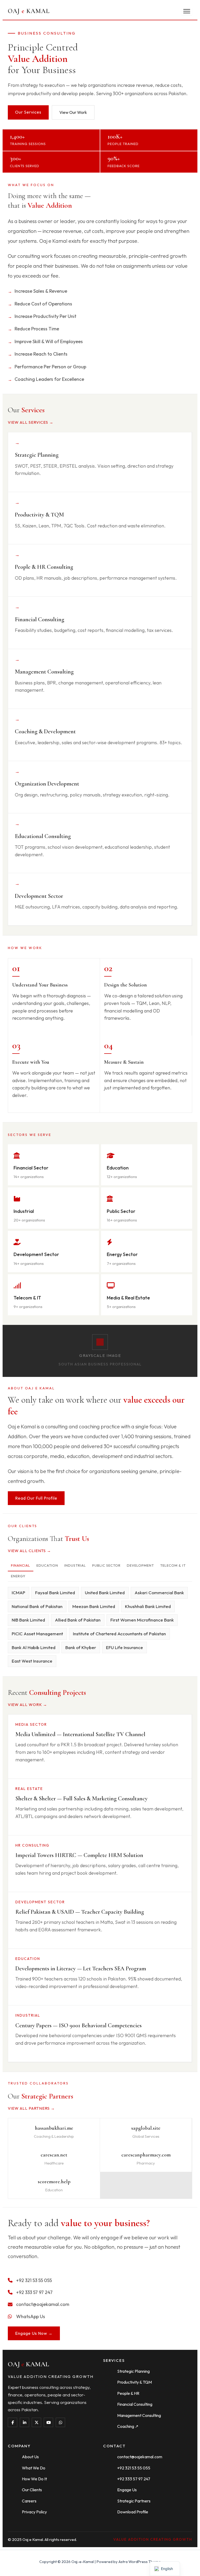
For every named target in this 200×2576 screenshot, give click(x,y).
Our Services (28, 112)
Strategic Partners (134, 2501)
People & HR (128, 2393)
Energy (18, 1576)
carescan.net (54, 2155)
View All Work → (27, 1705)
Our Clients (32, 2490)
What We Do (34, 2468)
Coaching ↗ (128, 2426)
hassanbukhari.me (54, 2128)
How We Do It (34, 2479)
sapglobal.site (146, 2128)
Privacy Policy (34, 2512)
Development (140, 1565)
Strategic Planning (133, 2371)
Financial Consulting (135, 2404)
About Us (30, 2457)
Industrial (75, 1565)
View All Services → (31, 422)
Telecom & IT (173, 1565)
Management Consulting (139, 2415)
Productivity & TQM (135, 2382)
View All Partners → (31, 2108)
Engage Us (127, 2490)
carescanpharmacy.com (146, 2155)
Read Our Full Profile (36, 1498)
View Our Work (73, 112)
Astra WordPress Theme (140, 2562)
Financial (21, 1565)
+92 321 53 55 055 (134, 2468)
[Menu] (187, 11)
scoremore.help (54, 2182)
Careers (29, 2501)
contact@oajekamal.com (140, 2457)
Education (47, 1565)
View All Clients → (29, 1551)
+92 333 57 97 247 (134, 2479)
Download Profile (133, 2512)
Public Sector (106, 1565)
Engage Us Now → (34, 2333)
